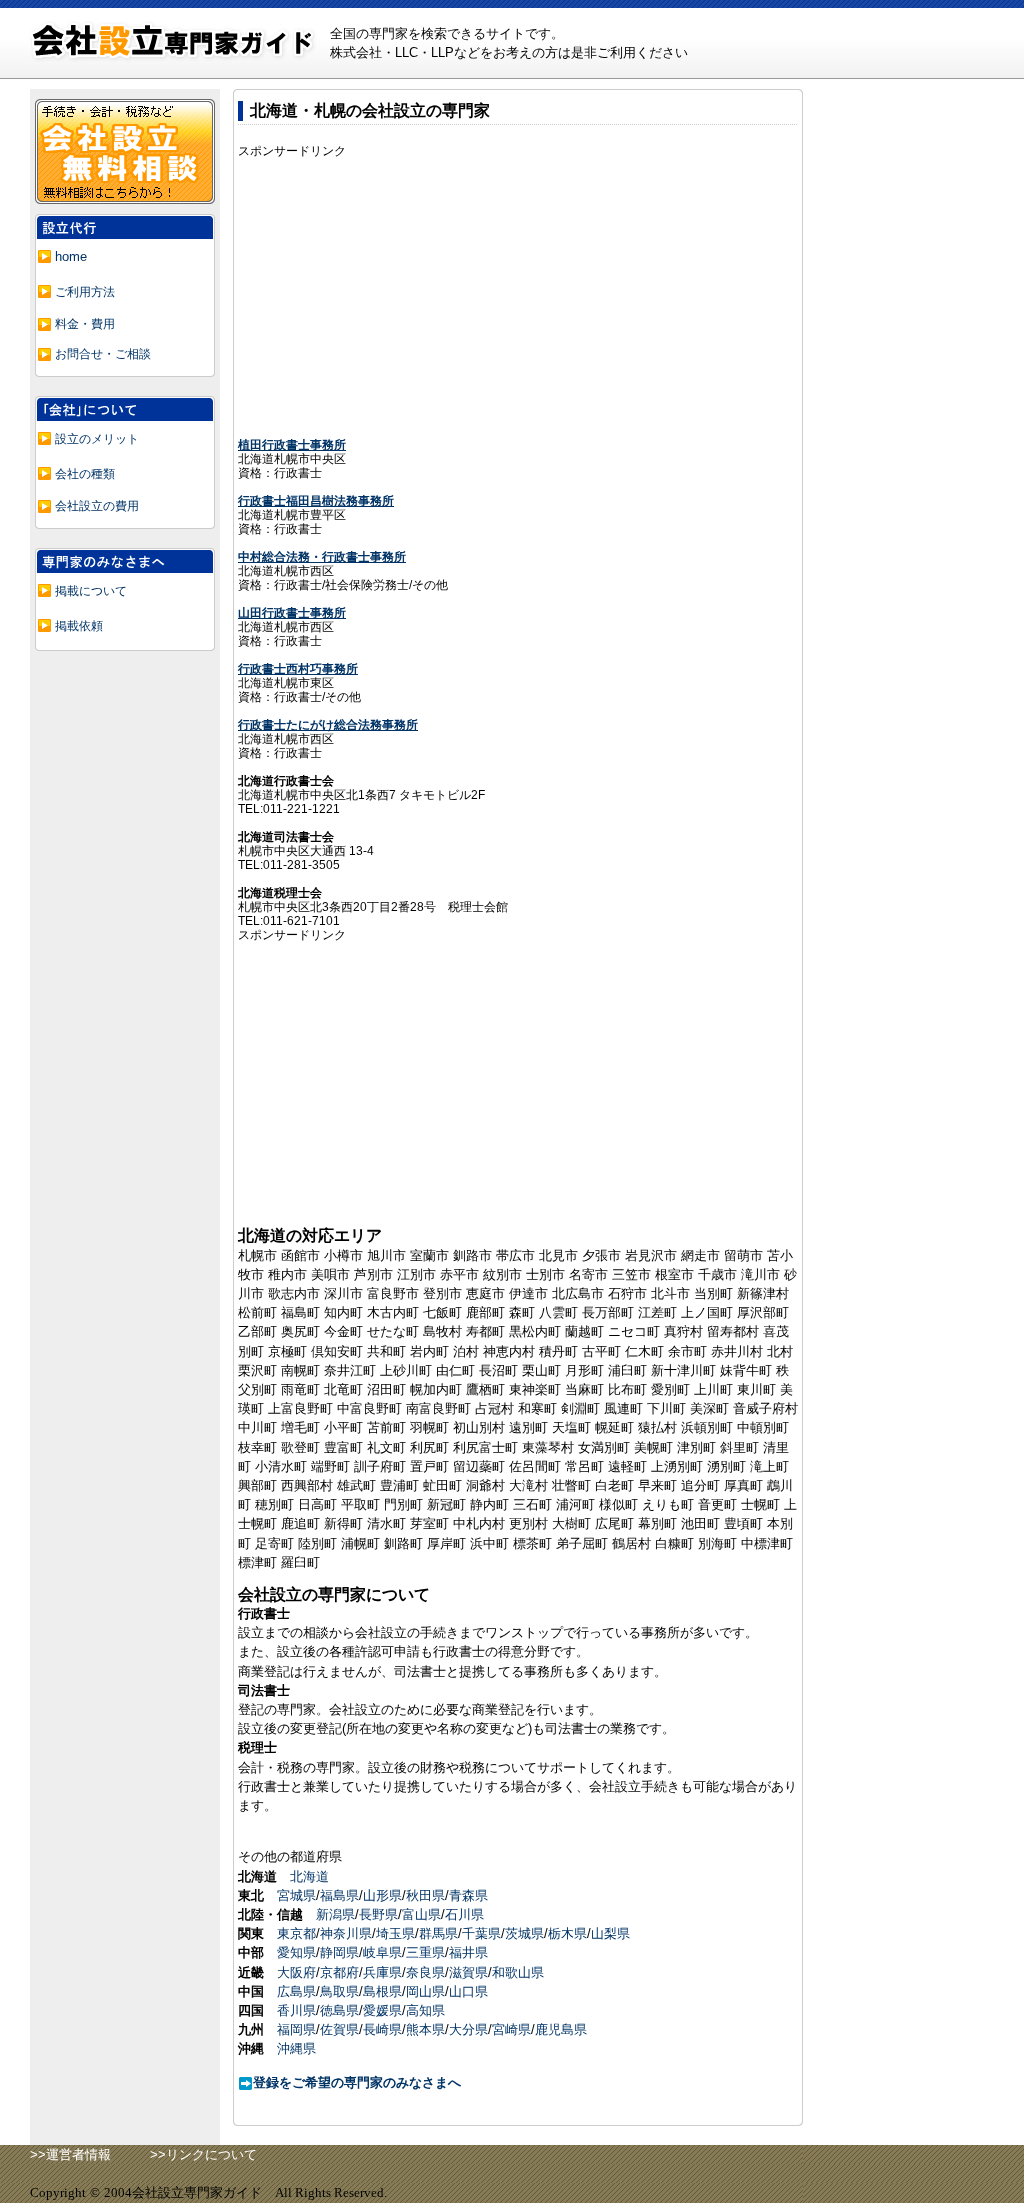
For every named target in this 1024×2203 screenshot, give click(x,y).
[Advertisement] (406, 298)
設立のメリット (97, 439)
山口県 (468, 1991)
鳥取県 (339, 1991)
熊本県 (425, 2029)
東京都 (296, 1933)
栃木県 (567, 1933)
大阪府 (296, 1972)
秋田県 (425, 1895)
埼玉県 (395, 1933)
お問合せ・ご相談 (103, 354)
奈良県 (425, 1972)
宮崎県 (511, 2029)
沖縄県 (296, 2048)
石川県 (464, 1914)
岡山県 (425, 1991)
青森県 (468, 1895)
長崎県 (382, 2029)
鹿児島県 (561, 2029)
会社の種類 (85, 474)
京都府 (339, 1972)
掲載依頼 (79, 626)
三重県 (425, 1952)
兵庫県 (382, 1972)
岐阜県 (382, 1952)
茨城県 (524, 1933)
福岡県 (296, 2029)
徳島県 (339, 2010)
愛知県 (296, 1952)
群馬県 (438, 1933)
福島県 (339, 1895)
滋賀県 (468, 1972)
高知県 (425, 2010)
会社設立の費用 (97, 506)
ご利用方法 (85, 292)
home (71, 256)
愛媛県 (382, 2010)
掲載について (91, 591)
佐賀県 (339, 2029)
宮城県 (296, 1895)
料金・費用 (85, 324)
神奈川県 (346, 1933)
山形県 (382, 1895)
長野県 (378, 1914)
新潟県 (335, 1914)
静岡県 (339, 1952)
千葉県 (481, 1933)
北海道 (309, 1876)
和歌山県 (518, 1972)
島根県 (382, 1991)
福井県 (468, 1952)
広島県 (296, 1991)
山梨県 (610, 1933)
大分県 (468, 2029)
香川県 (296, 2010)
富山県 (421, 1914)
